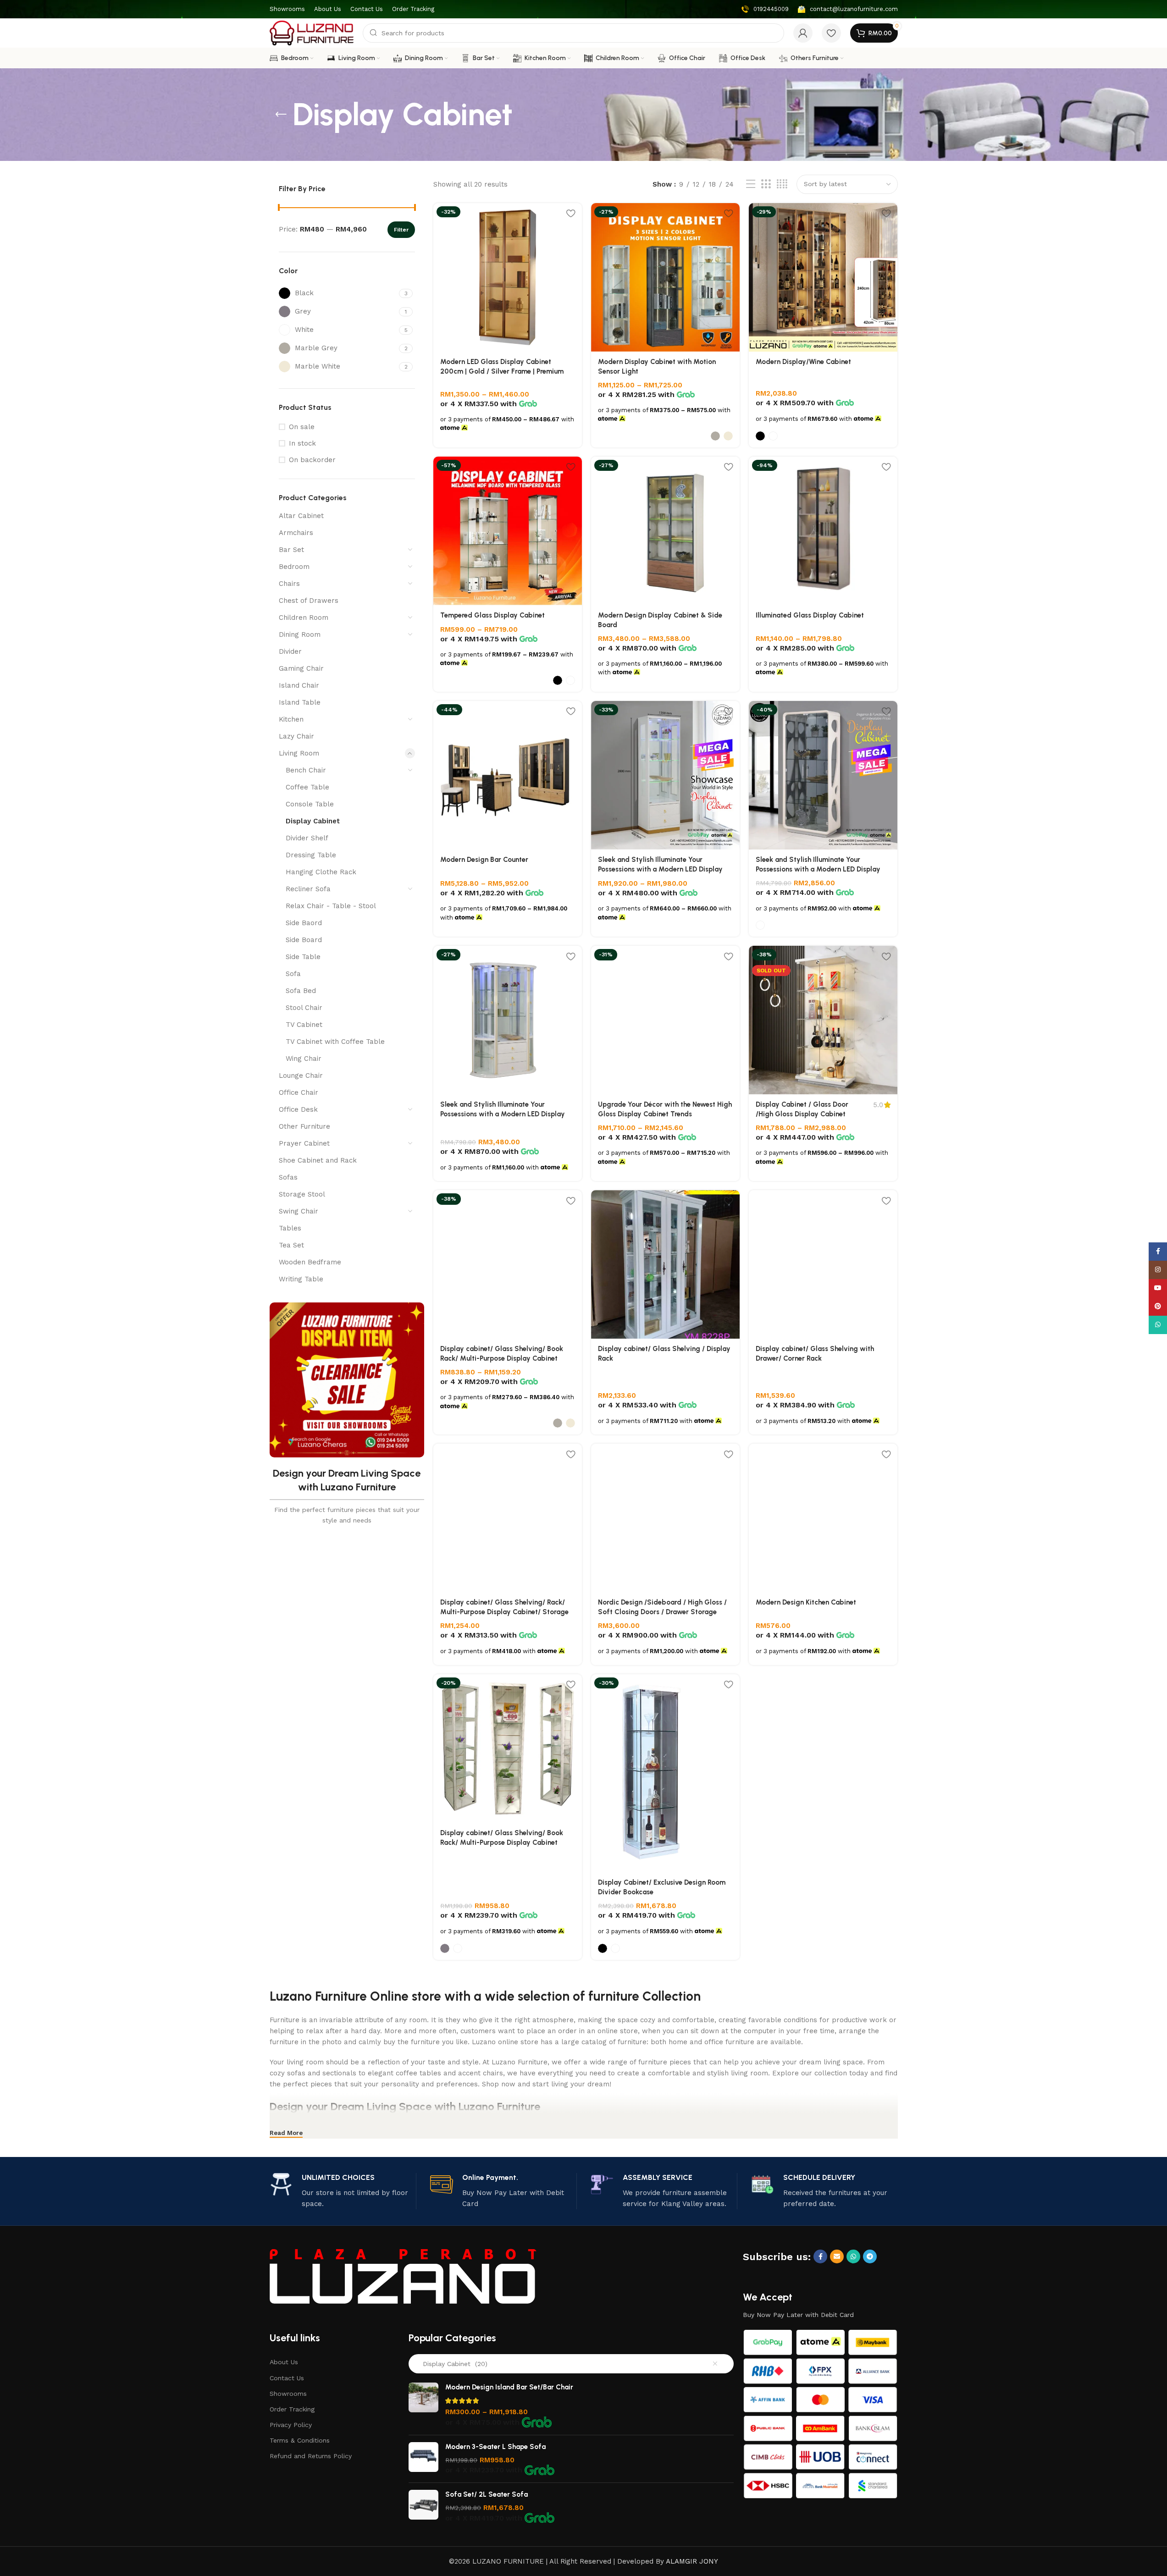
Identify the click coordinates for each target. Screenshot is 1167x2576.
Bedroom (294, 567)
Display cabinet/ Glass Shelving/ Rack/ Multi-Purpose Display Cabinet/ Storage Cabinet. (504, 1612)
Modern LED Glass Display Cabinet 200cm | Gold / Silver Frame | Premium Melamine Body (502, 371)
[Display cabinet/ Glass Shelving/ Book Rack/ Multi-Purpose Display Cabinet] (508, 1264)
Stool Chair (304, 1008)
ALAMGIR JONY (692, 2561)
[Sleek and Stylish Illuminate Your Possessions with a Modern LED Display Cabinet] (665, 775)
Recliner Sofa (308, 889)
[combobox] (571, 2364)
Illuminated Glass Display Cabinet (810, 615)
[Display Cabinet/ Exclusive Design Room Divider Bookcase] (665, 1773)
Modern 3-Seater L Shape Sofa (495, 2447)
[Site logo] (312, 33)
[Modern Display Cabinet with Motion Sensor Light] (665, 277)
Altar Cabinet (301, 516)
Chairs (289, 584)
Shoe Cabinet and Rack (318, 1160)
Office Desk (298, 1109)
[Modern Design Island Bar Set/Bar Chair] (423, 2405)
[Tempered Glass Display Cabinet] (508, 531)
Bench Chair (306, 770)
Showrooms (288, 2394)
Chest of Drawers (309, 601)
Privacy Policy (291, 2425)
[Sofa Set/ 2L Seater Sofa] (423, 2507)
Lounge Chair (301, 1076)
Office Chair (299, 1092)
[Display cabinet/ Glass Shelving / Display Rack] (665, 1264)
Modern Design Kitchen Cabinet (806, 1602)
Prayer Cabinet (304, 1143)
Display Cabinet (313, 821)
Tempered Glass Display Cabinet (492, 615)
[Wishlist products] (831, 33)
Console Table (310, 804)
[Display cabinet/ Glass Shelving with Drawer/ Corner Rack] (823, 1264)
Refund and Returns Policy (311, 2456)
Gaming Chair (301, 668)
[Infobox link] (765, 9)
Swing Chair (299, 1211)
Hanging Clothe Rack (321, 872)
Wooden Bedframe (310, 1262)
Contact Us (287, 2378)
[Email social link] (837, 2256)
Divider (290, 651)
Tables (290, 1228)
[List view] (751, 184)
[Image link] (403, 2275)
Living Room (299, 753)
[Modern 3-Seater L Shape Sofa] (423, 2459)
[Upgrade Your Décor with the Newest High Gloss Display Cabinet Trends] (665, 1020)
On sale (302, 427)
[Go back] (281, 115)
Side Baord (304, 923)
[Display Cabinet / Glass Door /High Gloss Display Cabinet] (823, 1020)
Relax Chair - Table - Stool (331, 906)
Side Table (303, 957)
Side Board (304, 940)
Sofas (288, 1177)
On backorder (312, 460)
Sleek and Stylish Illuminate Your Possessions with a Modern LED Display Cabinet (660, 869)
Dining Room (300, 634)
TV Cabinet (304, 1025)
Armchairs (296, 533)
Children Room (304, 618)
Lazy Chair (296, 736)
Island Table (300, 702)
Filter (401, 230)
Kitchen (291, 719)
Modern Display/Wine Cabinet (803, 362)
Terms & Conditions (300, 2440)
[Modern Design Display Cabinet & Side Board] (665, 531)
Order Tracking (292, 2409)
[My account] (803, 33)
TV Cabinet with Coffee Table (335, 1042)
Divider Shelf (307, 838)
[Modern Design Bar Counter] (508, 775)
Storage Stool (302, 1194)
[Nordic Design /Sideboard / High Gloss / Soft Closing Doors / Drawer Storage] (665, 1518)
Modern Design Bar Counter (484, 860)
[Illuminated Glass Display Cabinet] (823, 531)
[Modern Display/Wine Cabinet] (823, 277)
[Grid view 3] (766, 184)
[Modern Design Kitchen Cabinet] (823, 1518)
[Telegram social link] (870, 2256)
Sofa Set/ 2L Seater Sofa (487, 2494)
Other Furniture (304, 1126)
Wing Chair (304, 1059)
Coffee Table (307, 787)
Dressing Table (311, 855)
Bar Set (291, 550)
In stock (302, 443)
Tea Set (291, 1245)
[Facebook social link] (820, 2256)
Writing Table (301, 1279)
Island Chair (299, 685)
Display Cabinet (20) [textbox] (452, 2364)
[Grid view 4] (782, 184)
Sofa (293, 974)
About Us (284, 2362)
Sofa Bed (301, 991)
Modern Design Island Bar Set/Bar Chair (509, 2387)
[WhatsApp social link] (853, 2256)
